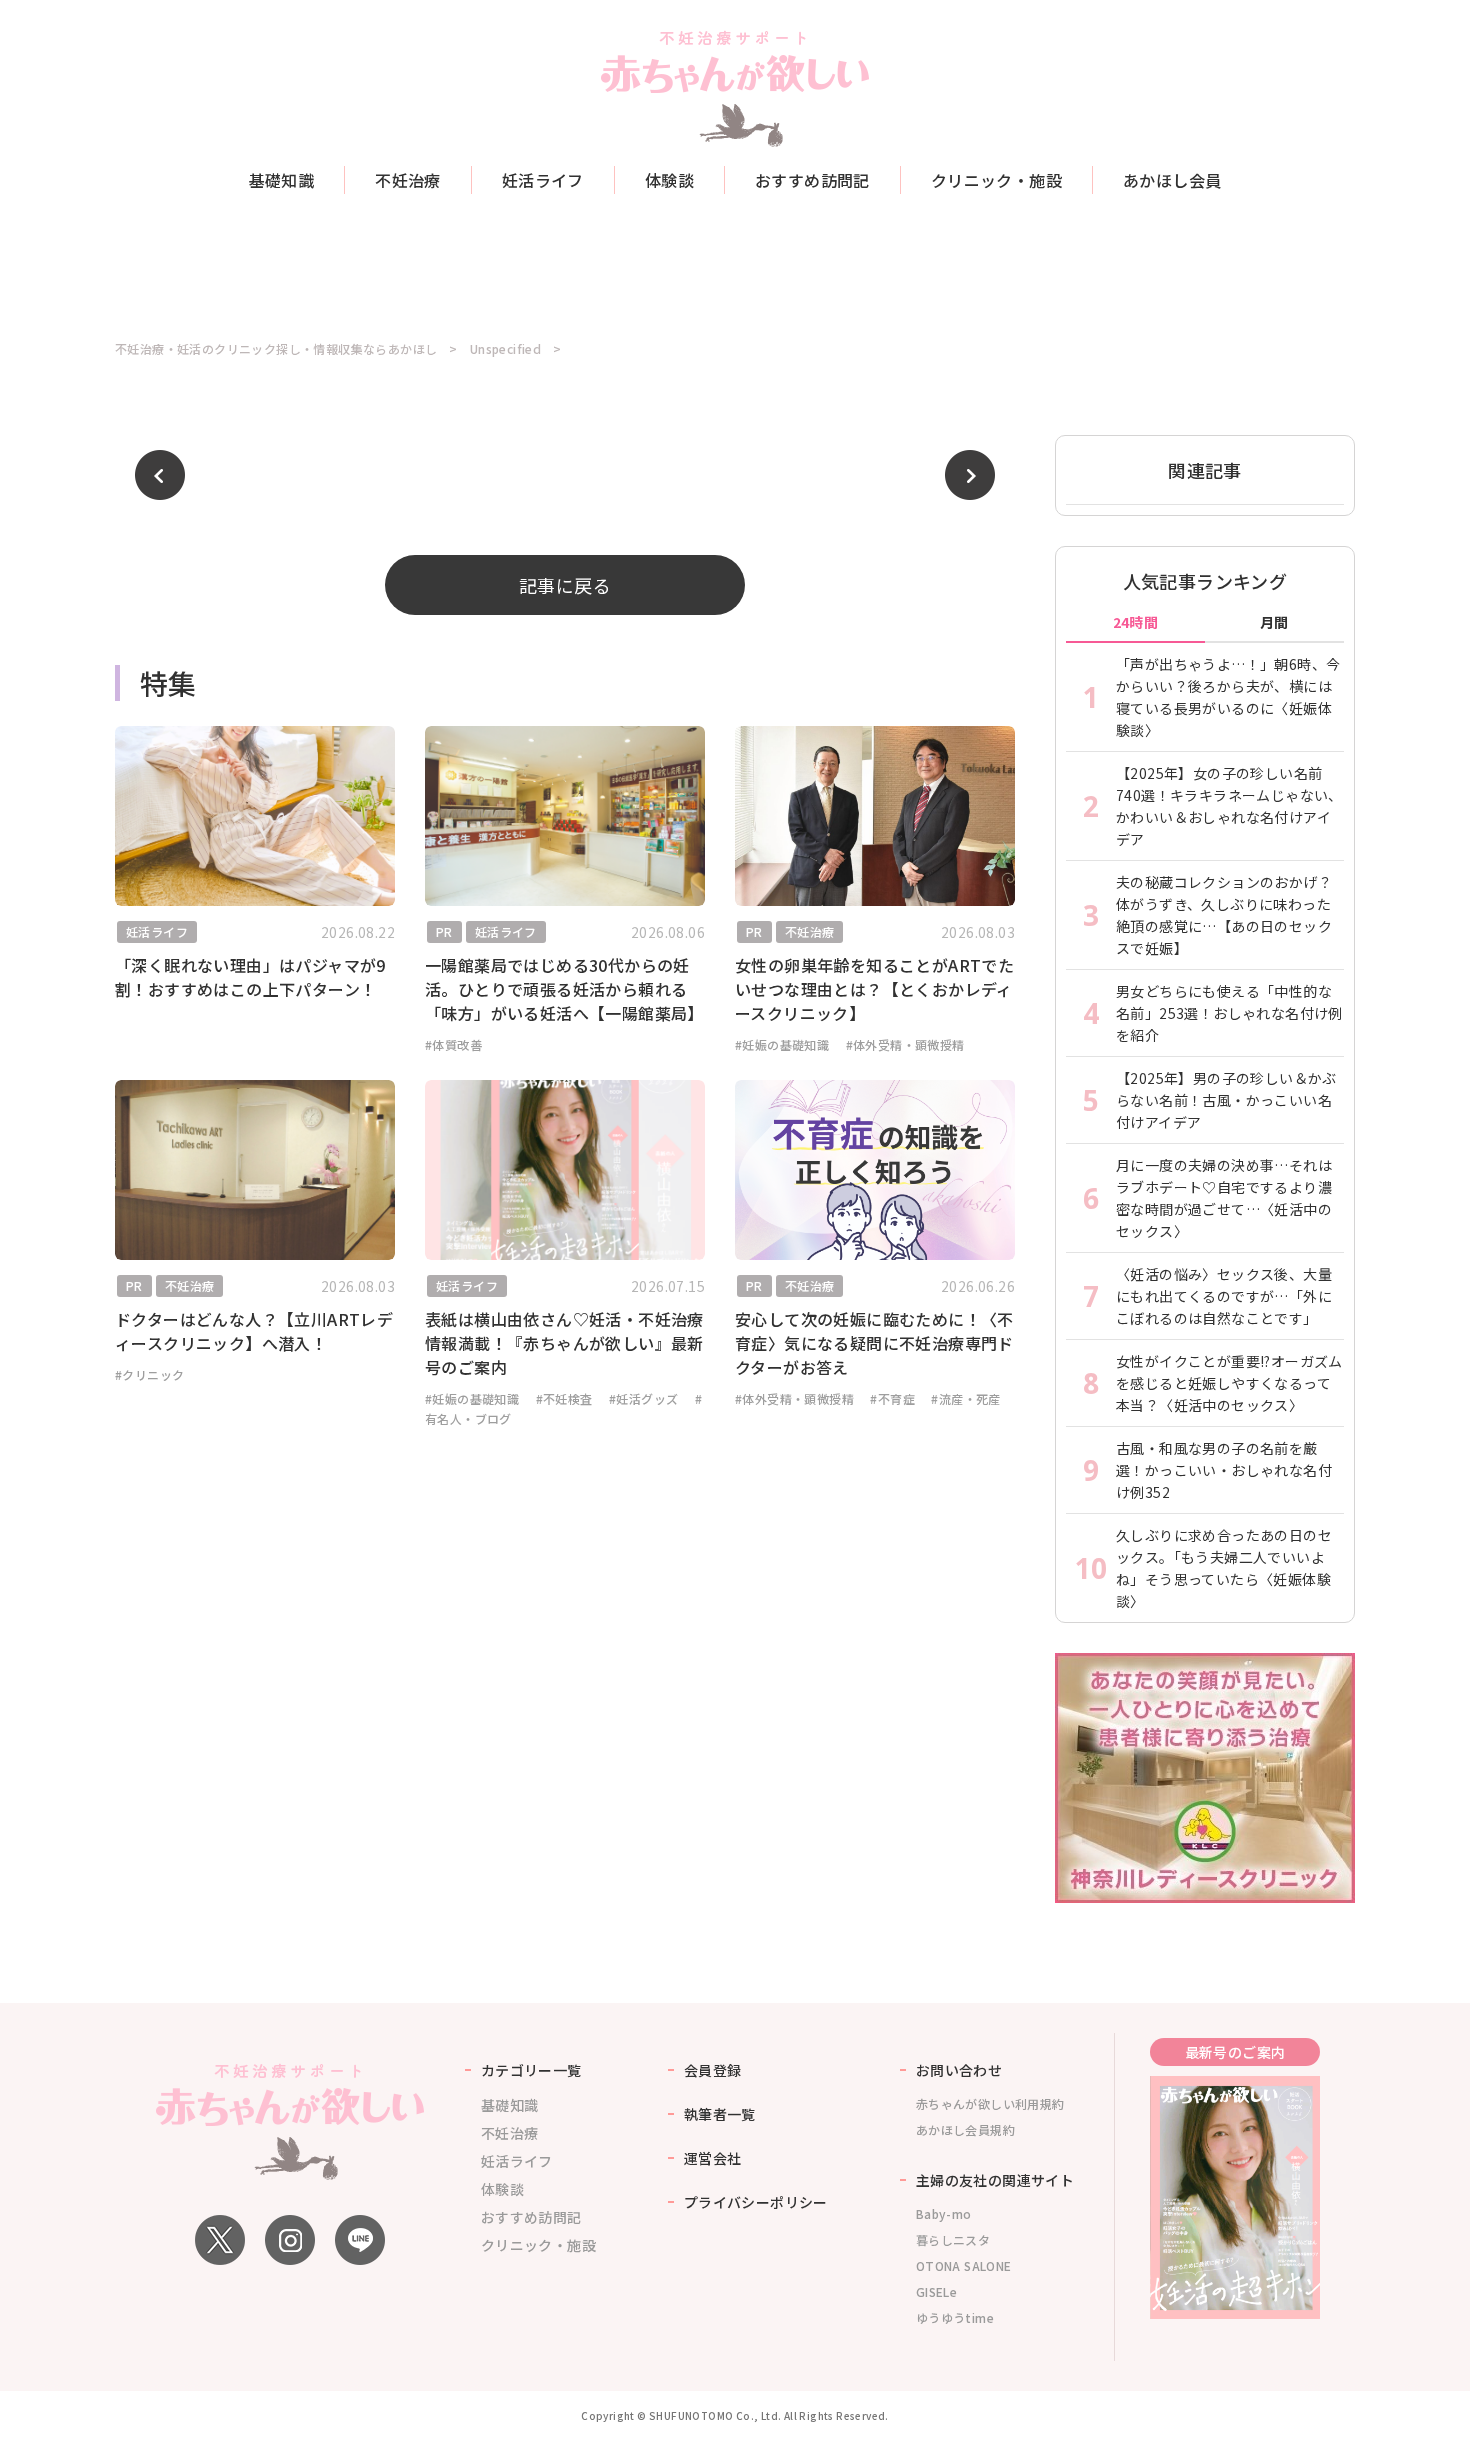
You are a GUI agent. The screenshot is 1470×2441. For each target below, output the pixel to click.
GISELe (936, 2291)
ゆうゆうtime (955, 2317)
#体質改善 (453, 1044)
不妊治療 (408, 180)
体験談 (669, 180)
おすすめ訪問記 (812, 180)
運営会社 (713, 2158)
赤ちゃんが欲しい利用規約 (990, 2103)
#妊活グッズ (643, 1398)
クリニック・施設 (996, 180)
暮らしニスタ (953, 2239)
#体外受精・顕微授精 (905, 1044)
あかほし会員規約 (965, 2129)
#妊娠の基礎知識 (782, 1044)
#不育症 (892, 1398)
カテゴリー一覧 (531, 2070)
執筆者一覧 (720, 2114)
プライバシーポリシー (756, 2202)
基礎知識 (282, 180)
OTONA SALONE (964, 2265)
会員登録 (713, 2070)
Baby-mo (944, 2213)
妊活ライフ (543, 180)
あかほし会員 (1172, 180)
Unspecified (505, 349)
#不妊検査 (564, 1398)
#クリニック (149, 1374)
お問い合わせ (959, 2070)
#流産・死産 (965, 1398)
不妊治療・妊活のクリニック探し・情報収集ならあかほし (276, 349)
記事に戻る (565, 585)
